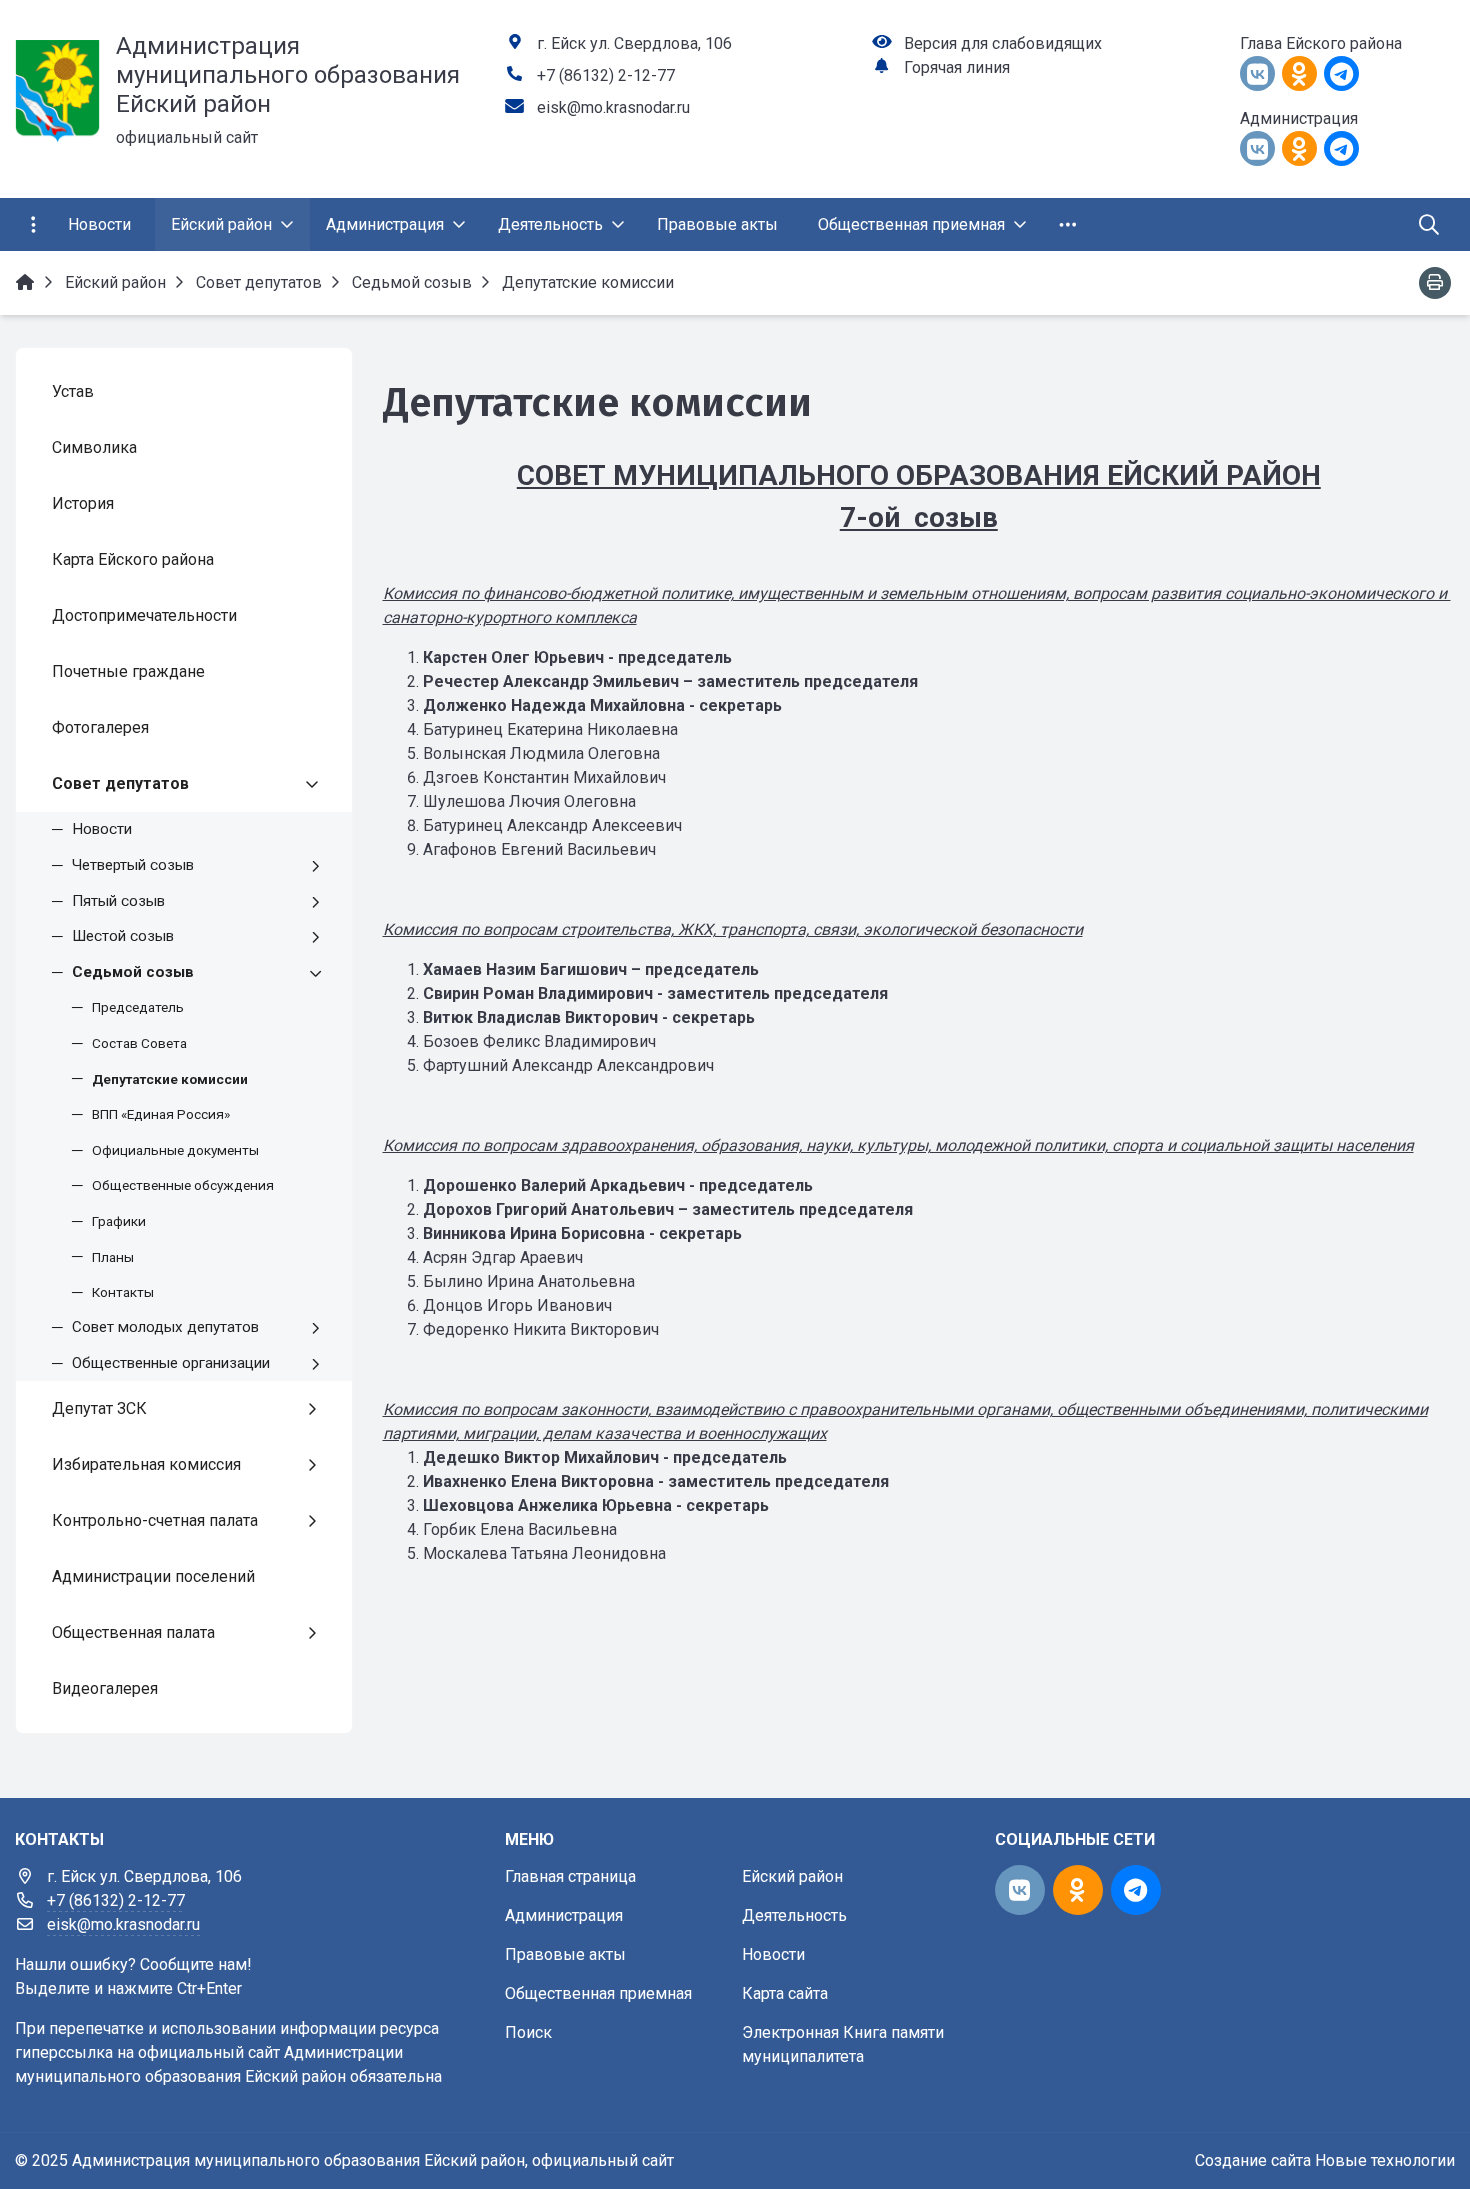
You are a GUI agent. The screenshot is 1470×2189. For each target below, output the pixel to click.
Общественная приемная (598, 1993)
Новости (773, 1954)
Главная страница (570, 1876)
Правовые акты (565, 1954)
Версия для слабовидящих (1003, 43)
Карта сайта (785, 1993)
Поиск (528, 2032)
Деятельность (794, 1915)
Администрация (564, 1915)
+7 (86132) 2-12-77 (606, 75)
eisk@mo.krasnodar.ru (613, 107)
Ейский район (792, 1876)
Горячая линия (957, 67)
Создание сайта (1253, 2160)
